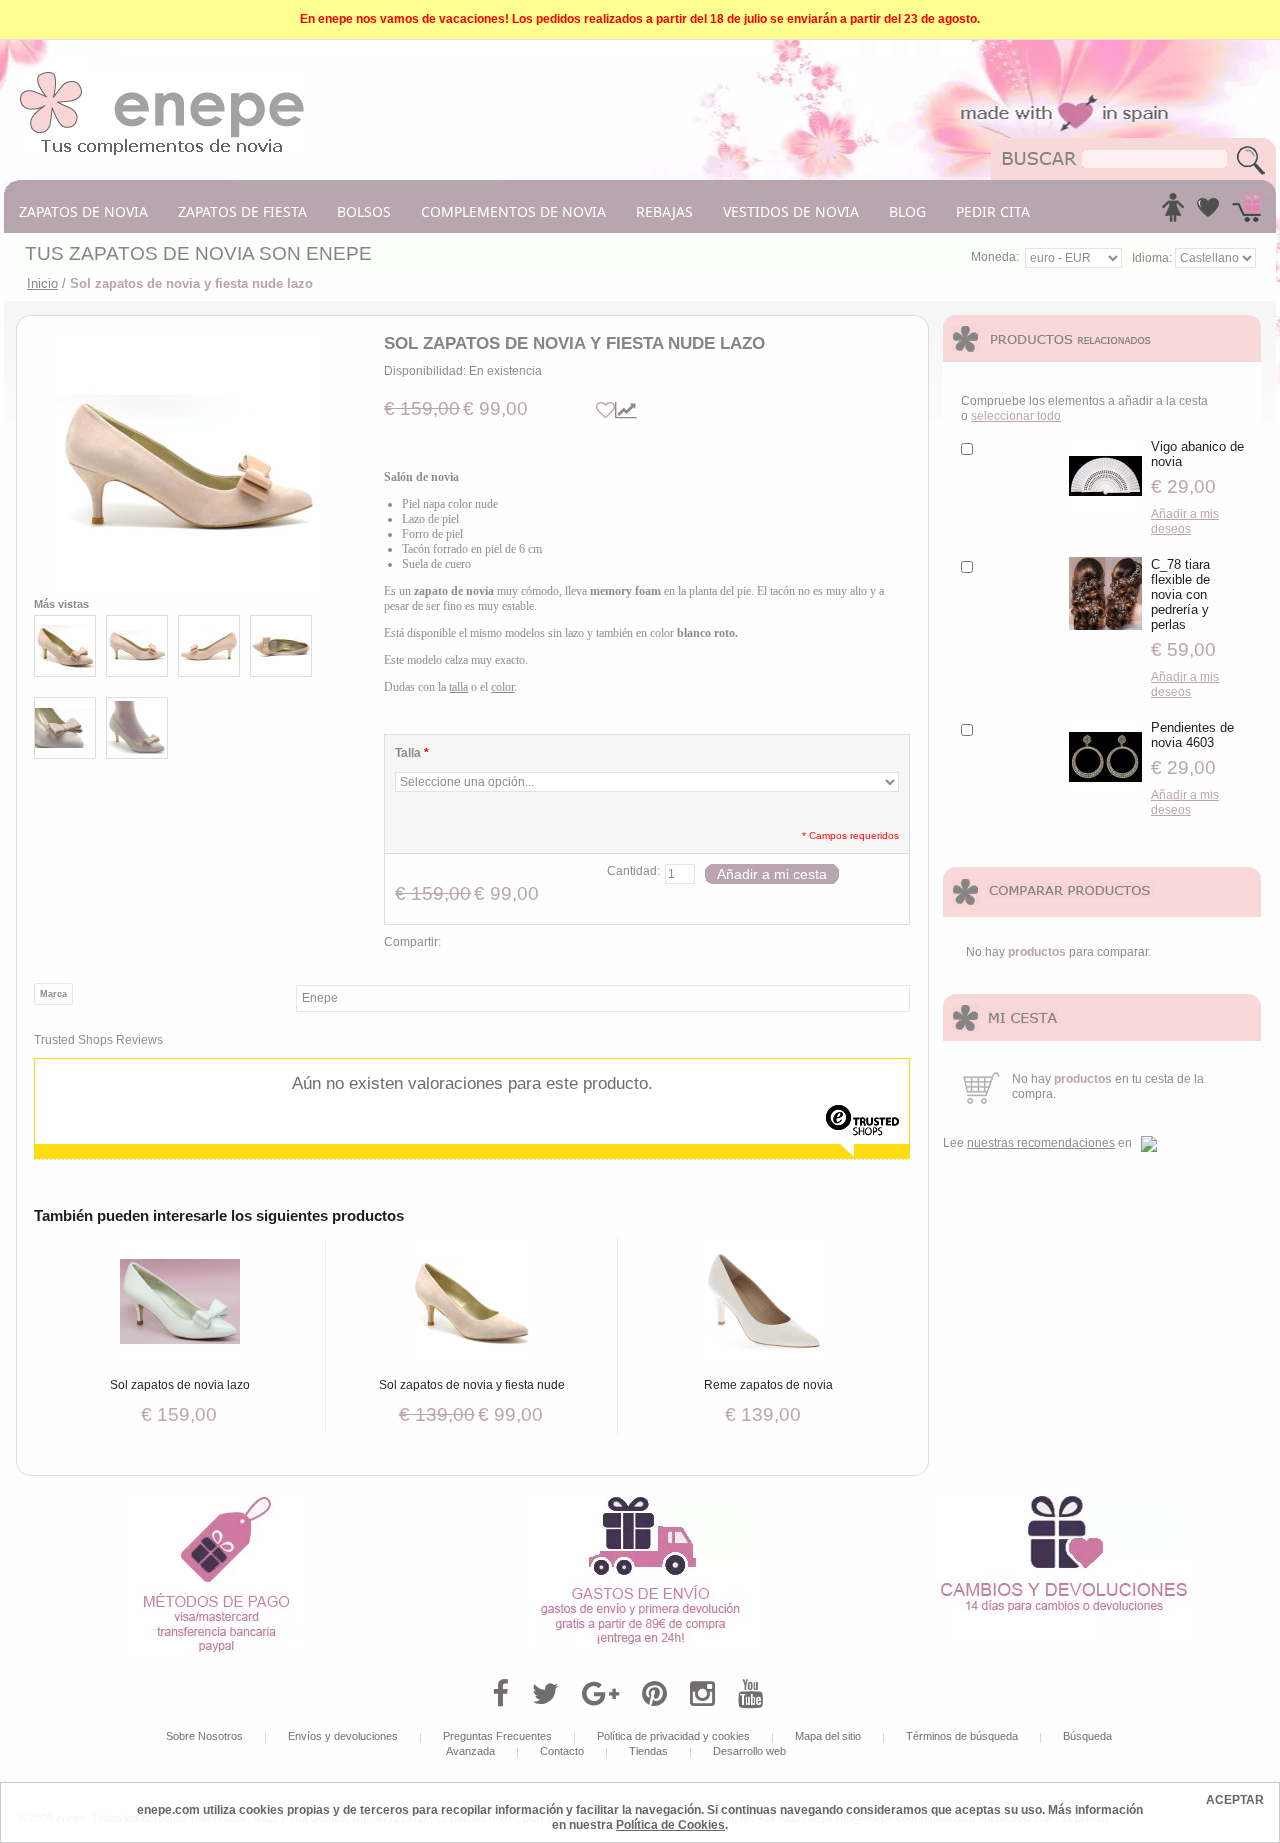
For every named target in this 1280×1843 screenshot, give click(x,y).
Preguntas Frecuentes (497, 1736)
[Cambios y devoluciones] (1064, 1500)
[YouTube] (750, 1694)
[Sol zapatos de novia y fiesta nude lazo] (187, 465)
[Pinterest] (654, 1694)
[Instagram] (702, 1694)
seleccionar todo (1016, 416)
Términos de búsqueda (962, 1736)
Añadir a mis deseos (1185, 521)
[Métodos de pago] (216, 1500)
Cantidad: (633, 871)
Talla (412, 753)
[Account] (1173, 213)
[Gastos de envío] (640, 1500)
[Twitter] (545, 1694)
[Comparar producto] (626, 410)
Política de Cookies (670, 1825)
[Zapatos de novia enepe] (162, 77)
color (502, 687)
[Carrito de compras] (1246, 213)
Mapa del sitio (828, 1736)
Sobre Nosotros (204, 1736)
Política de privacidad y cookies (673, 1736)
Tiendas (648, 1751)
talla (458, 687)
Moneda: (995, 257)
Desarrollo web (749, 1751)
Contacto (562, 1751)
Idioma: (1153, 258)
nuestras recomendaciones (1041, 1143)
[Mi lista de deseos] (1208, 213)
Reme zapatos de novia (768, 1385)
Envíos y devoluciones (343, 1736)
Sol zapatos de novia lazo (180, 1385)
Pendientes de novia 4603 (1192, 735)
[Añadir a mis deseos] (605, 410)
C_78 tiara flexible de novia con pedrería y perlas (1180, 594)
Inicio (42, 283)
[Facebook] (500, 1694)
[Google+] (600, 1694)
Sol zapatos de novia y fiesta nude (472, 1385)
